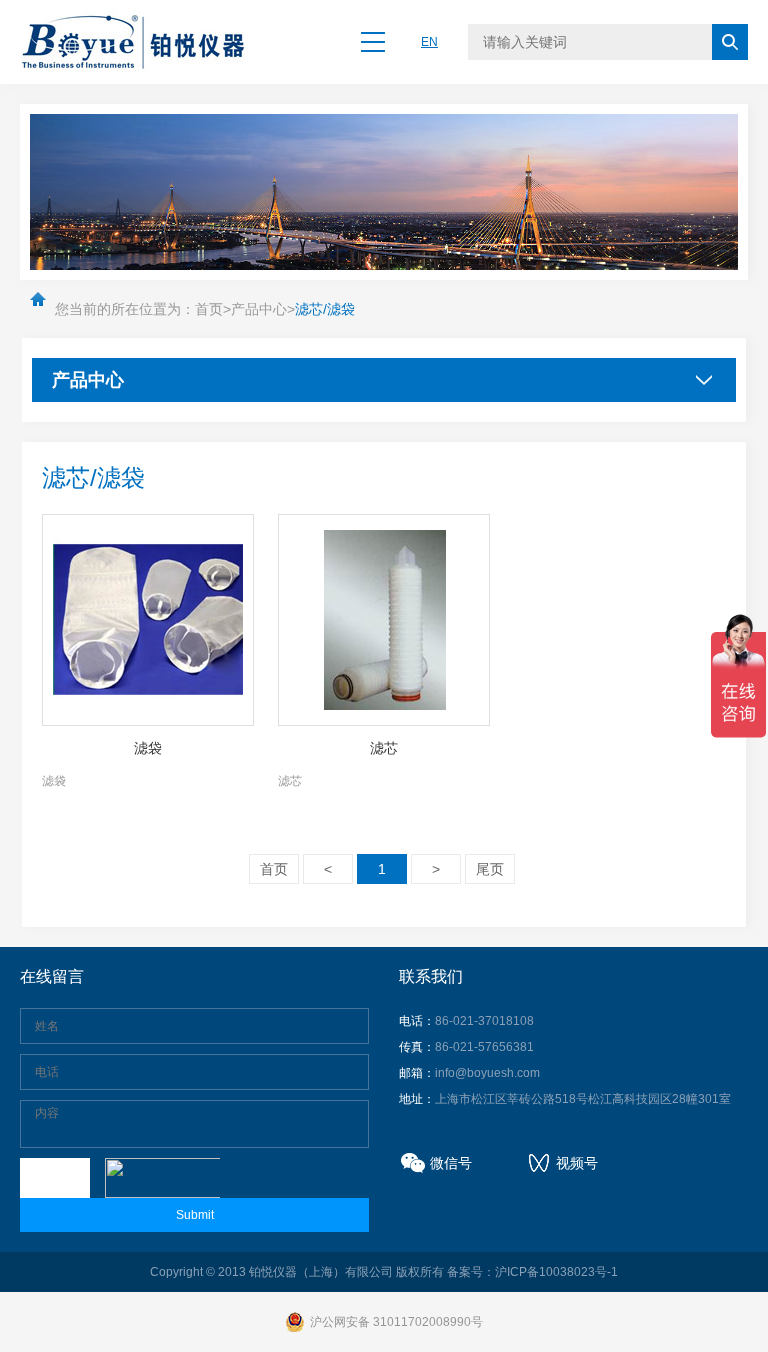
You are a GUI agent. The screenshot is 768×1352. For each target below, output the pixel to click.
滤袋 (148, 748)
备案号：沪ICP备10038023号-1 (532, 1272)
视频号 (577, 1163)
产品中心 (259, 309)
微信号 (451, 1163)
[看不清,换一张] (160, 1178)
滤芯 (384, 748)
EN (429, 42)
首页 (209, 309)
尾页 (490, 869)
